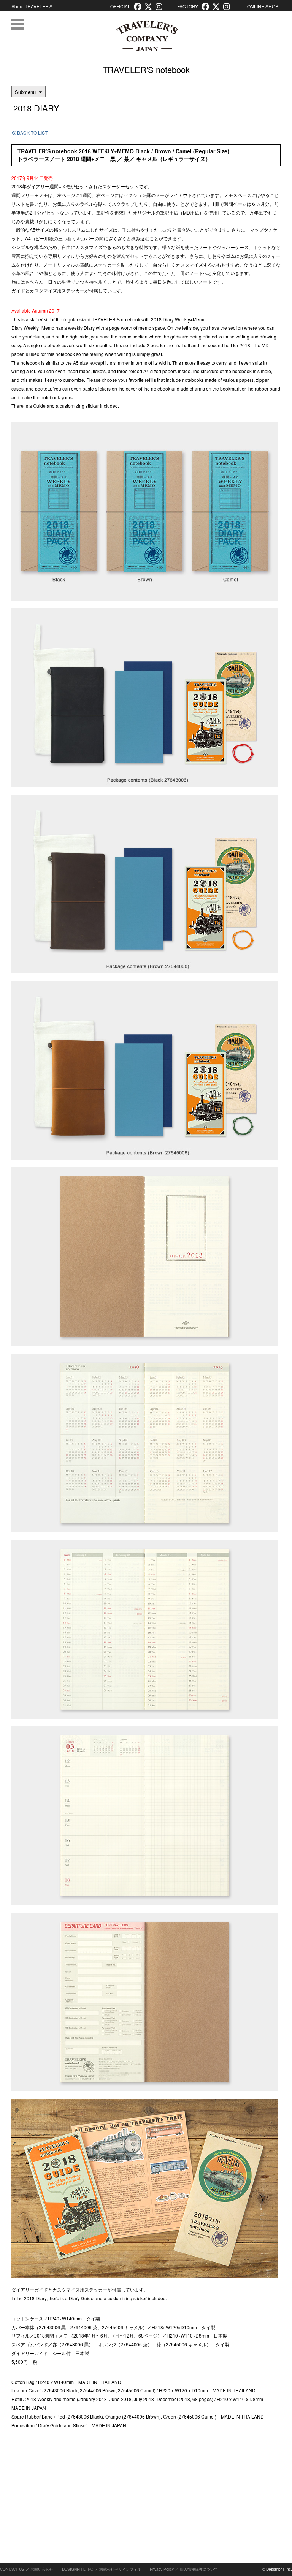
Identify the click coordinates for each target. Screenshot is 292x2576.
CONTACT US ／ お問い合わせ (27, 2569)
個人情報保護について (199, 2569)
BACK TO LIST (32, 133)
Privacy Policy (162, 2569)
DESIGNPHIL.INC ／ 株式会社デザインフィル (102, 2569)
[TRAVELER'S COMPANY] (147, 36)
